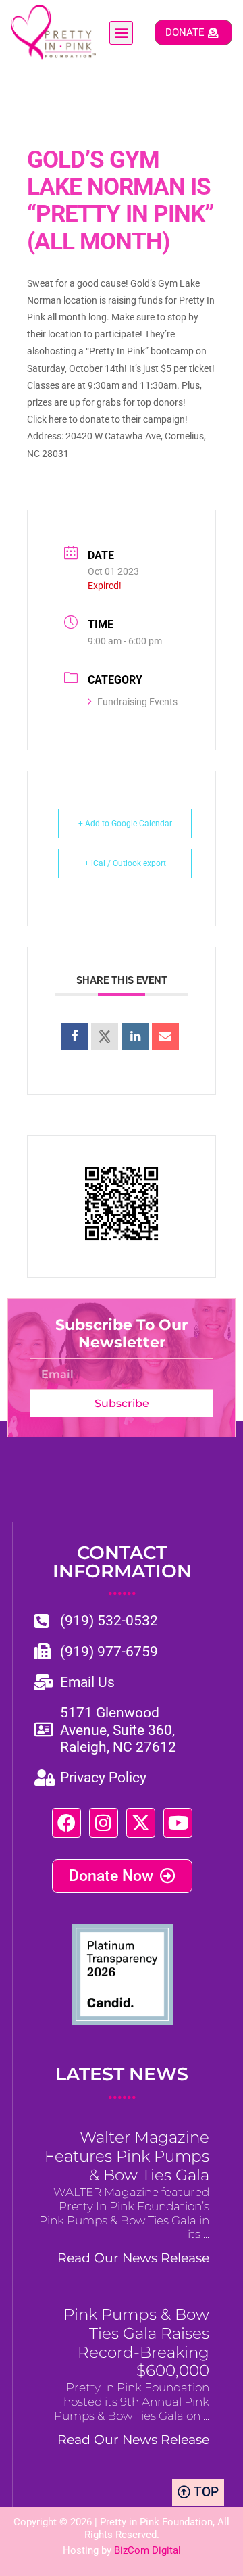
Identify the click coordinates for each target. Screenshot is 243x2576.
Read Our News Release (133, 2258)
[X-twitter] (141, 1822)
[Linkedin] (135, 1036)
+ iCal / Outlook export (125, 863)
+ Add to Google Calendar (125, 824)
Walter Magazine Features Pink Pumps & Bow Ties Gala (127, 2156)
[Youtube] (178, 1822)
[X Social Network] (105, 1036)
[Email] (165, 1036)
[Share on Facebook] (74, 1036)
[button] (121, 33)
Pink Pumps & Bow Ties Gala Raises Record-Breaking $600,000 (136, 2343)
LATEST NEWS (122, 2083)
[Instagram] (104, 1822)
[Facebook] (66, 1822)
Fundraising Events (137, 702)
